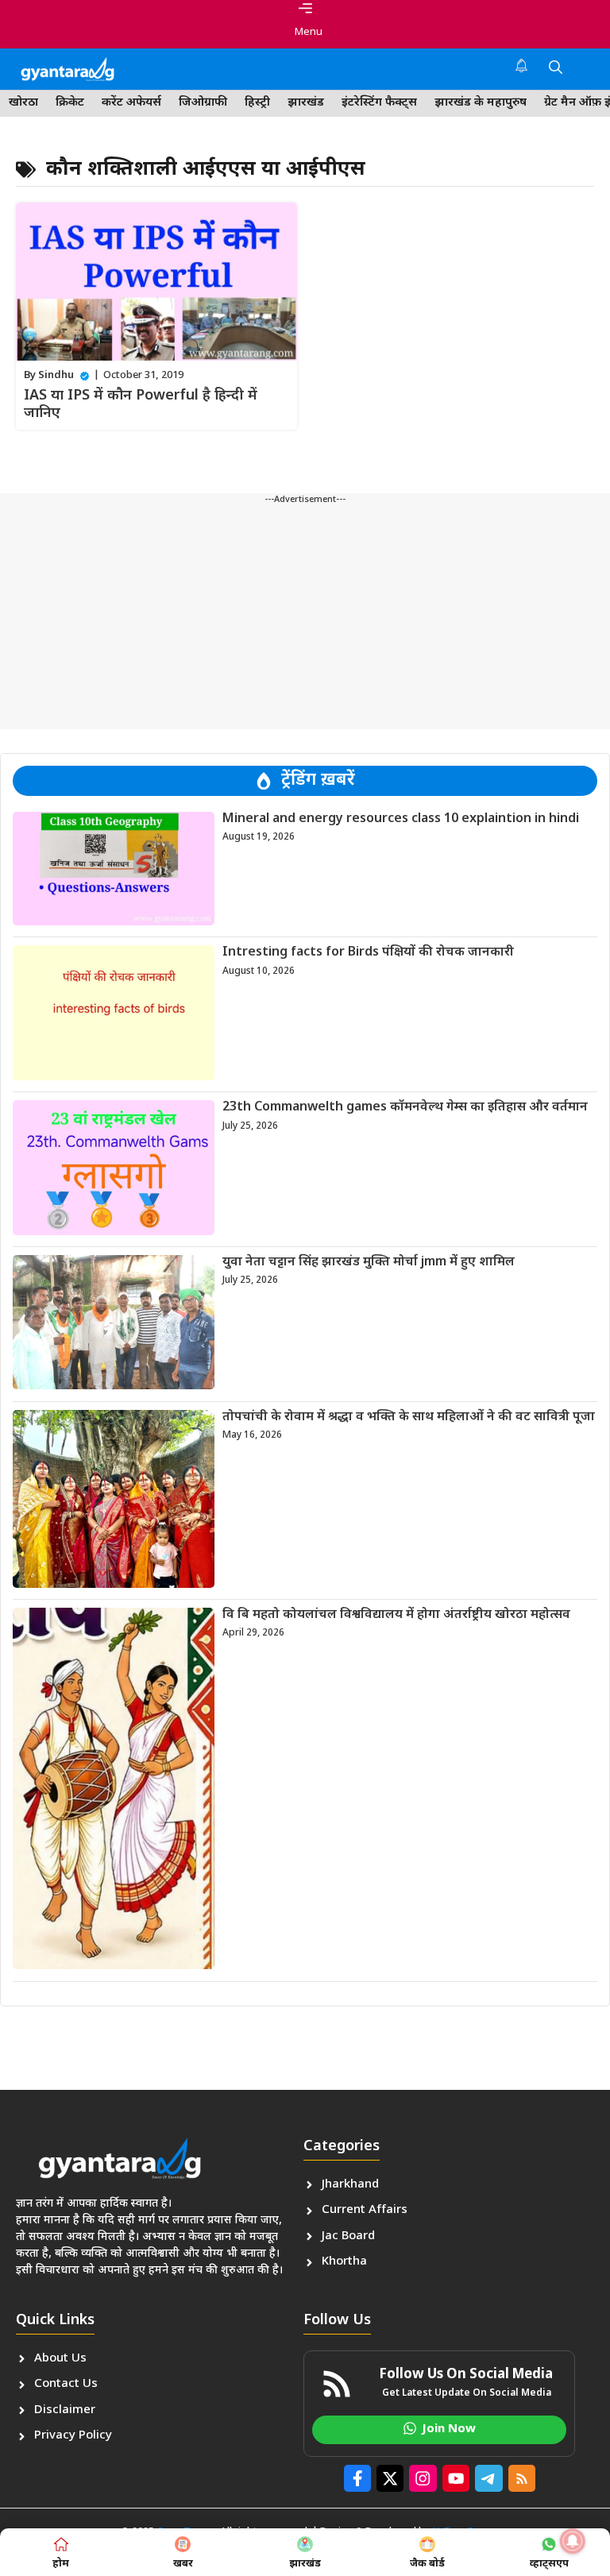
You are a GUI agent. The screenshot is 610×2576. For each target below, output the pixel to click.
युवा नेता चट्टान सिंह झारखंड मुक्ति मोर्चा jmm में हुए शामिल (369, 1263)
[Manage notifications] (573, 2541)
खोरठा (23, 103)
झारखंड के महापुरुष (481, 103)
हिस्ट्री (257, 103)
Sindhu (56, 375)
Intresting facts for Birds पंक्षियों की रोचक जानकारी (368, 953)
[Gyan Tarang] (68, 69)
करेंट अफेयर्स (131, 103)
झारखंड (306, 103)
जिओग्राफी (203, 103)
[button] (556, 69)
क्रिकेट (70, 103)
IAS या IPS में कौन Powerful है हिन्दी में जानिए (141, 405)
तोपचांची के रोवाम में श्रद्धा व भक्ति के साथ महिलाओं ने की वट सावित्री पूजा (409, 1417)
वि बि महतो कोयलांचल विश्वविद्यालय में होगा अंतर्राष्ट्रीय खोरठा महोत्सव (396, 1615)
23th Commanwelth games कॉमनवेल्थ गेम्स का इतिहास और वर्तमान (405, 1108)
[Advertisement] (305, 618)
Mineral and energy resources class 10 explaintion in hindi (401, 819)
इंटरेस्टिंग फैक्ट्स (379, 103)
